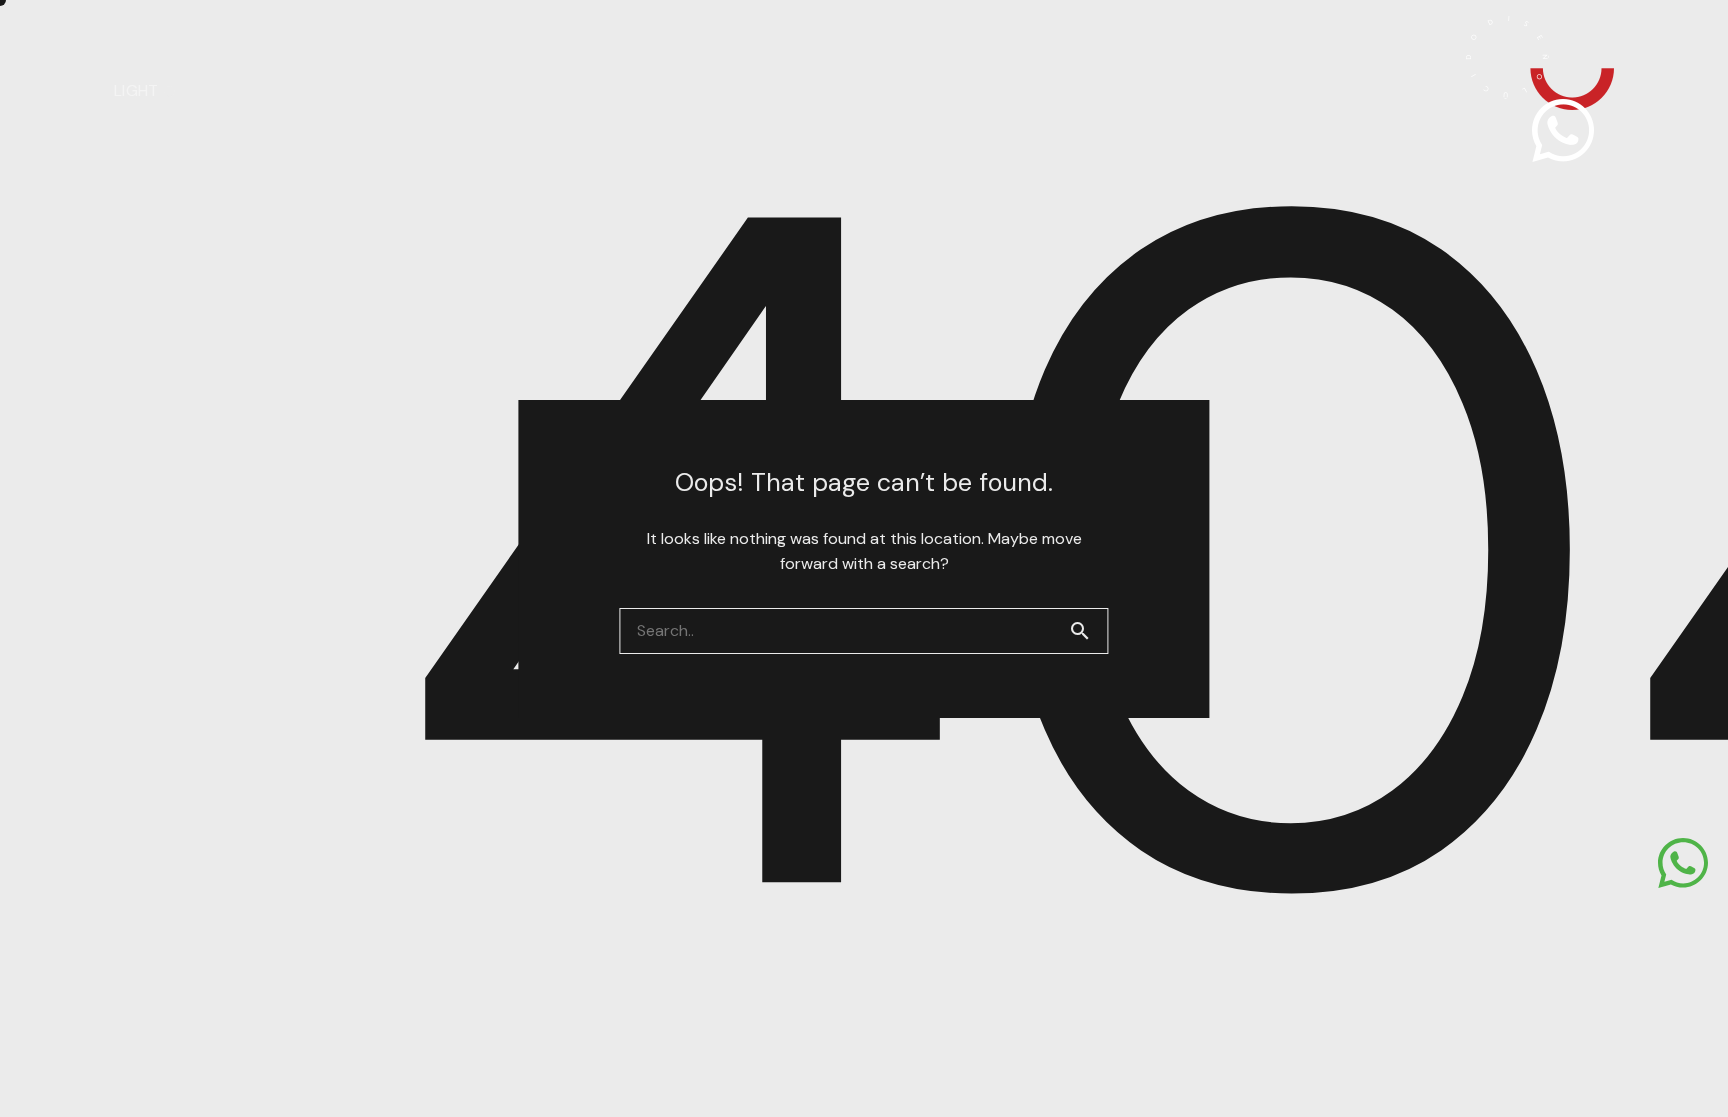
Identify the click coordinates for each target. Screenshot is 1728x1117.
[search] (1088, 631)
